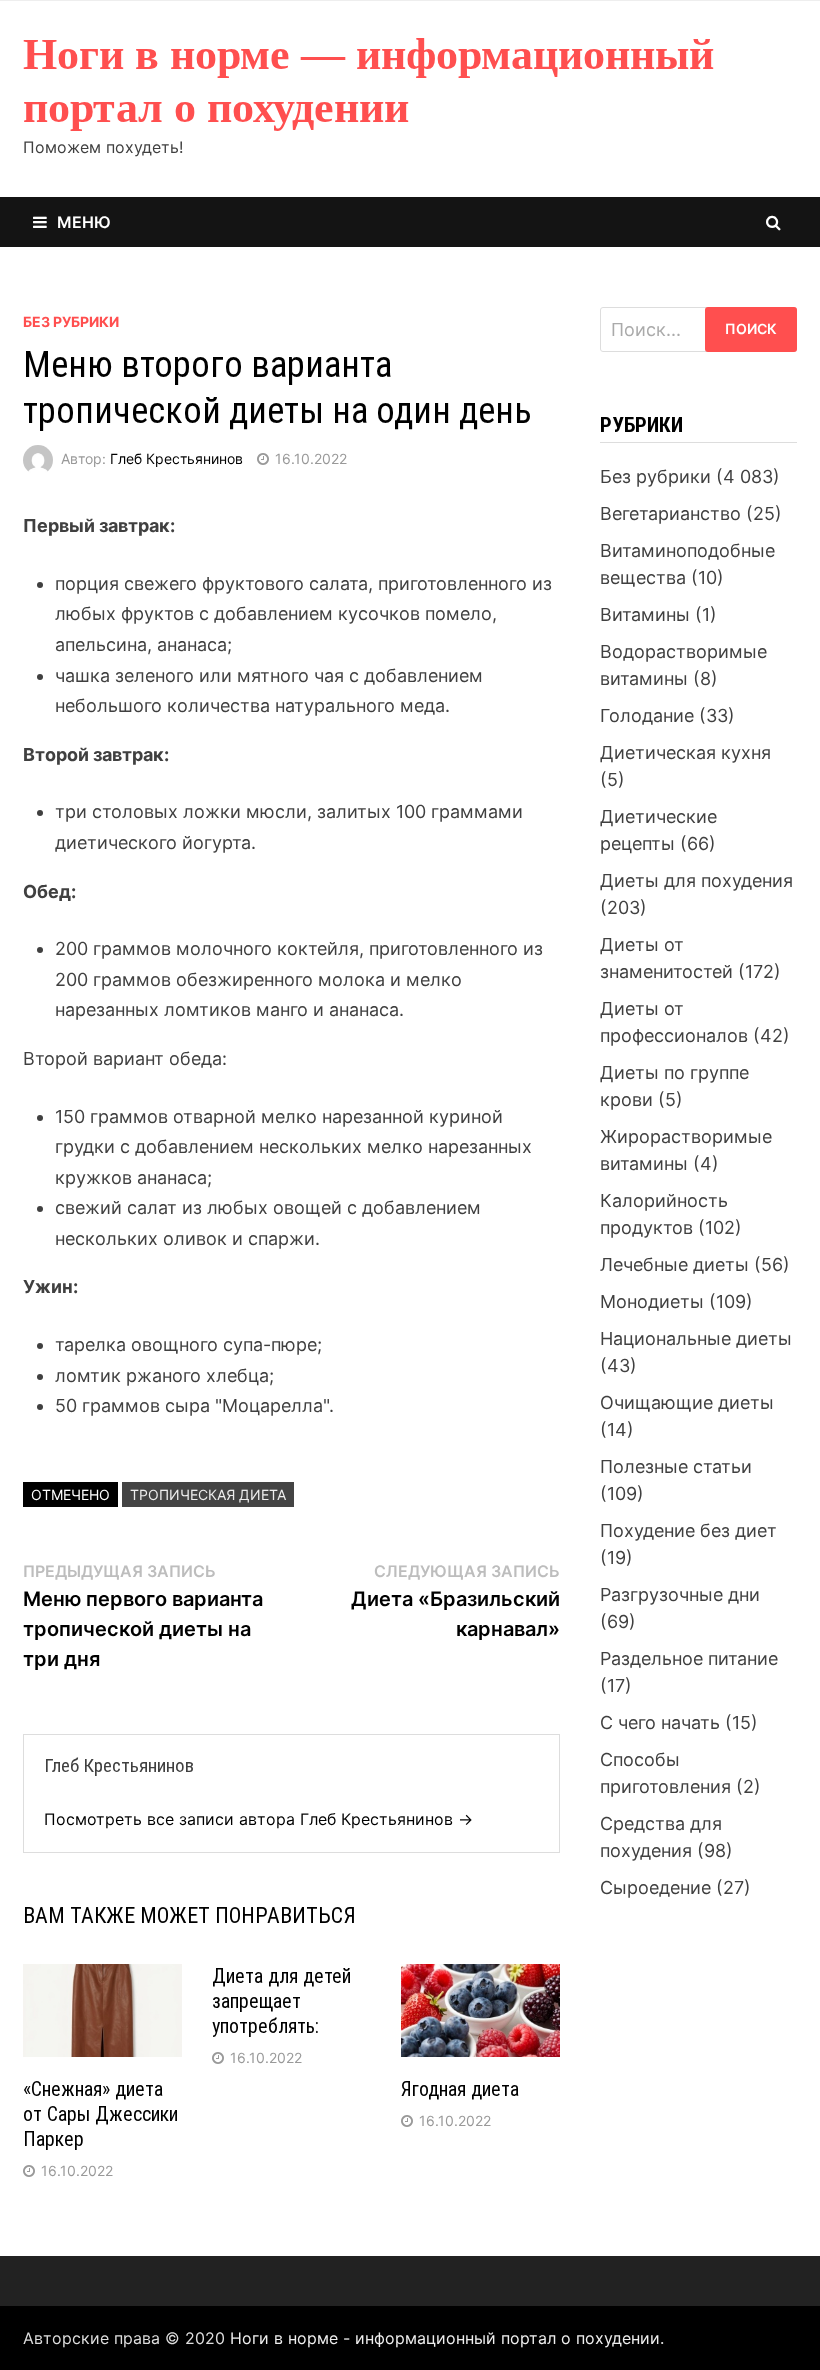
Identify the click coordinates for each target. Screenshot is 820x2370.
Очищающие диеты (687, 1402)
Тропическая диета (208, 1494)
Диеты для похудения (696, 880)
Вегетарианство (670, 513)
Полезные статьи (676, 1466)
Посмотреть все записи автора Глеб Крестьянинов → (258, 1819)
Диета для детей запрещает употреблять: (281, 2001)
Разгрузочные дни (680, 1594)
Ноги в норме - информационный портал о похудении (445, 2338)
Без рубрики (71, 321)
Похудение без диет (688, 1530)
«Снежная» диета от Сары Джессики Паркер (100, 2114)
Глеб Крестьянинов (176, 458)
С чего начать (660, 1722)
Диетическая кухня (685, 752)
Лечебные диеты (674, 1264)
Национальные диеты (696, 1338)
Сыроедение (655, 1887)
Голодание (647, 715)
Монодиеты (652, 1301)
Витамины (645, 614)
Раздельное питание (689, 1658)
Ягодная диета (460, 2089)
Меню (84, 222)
